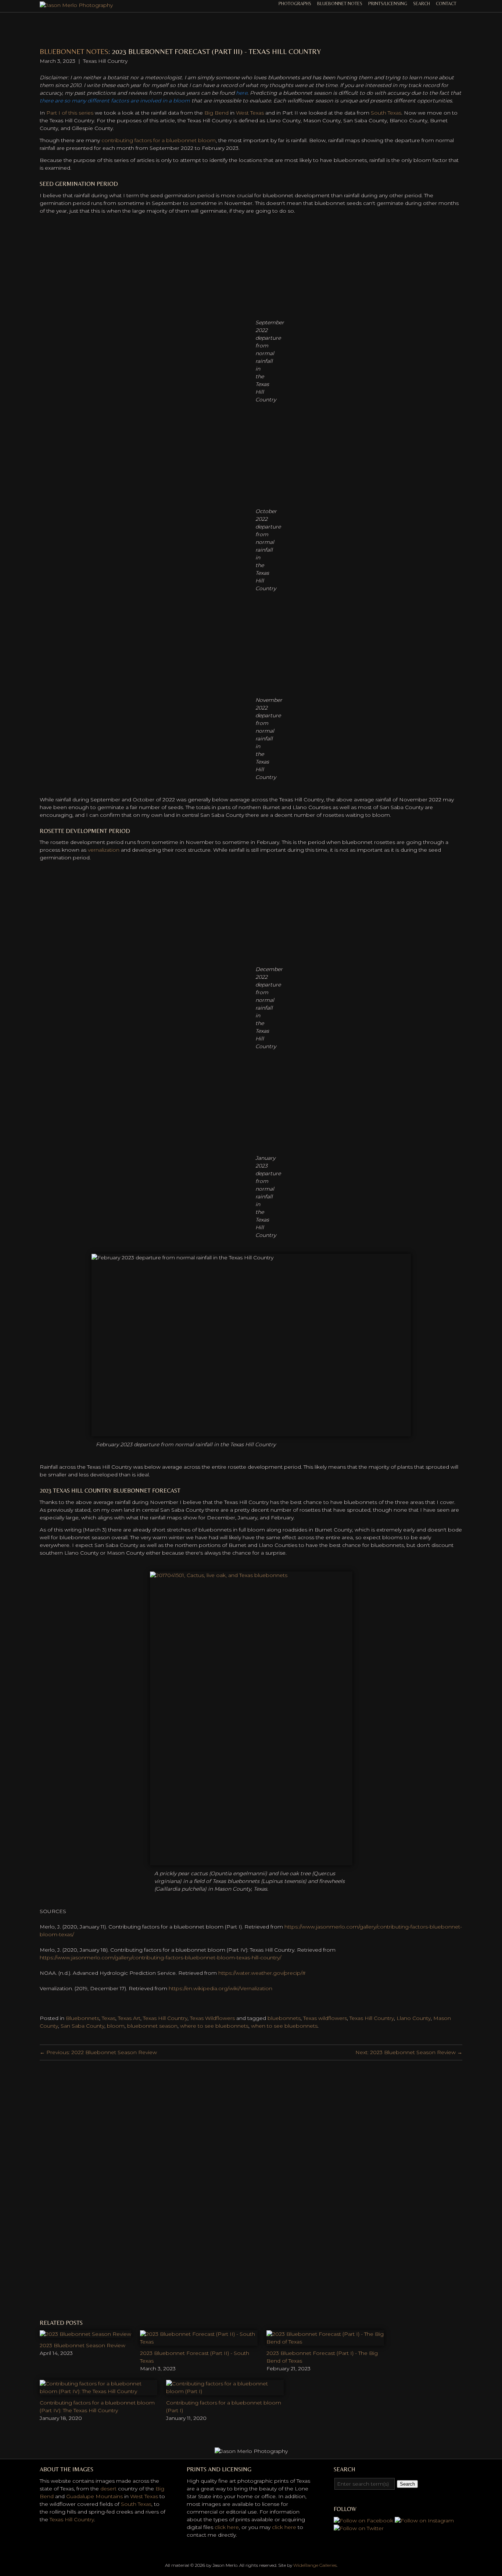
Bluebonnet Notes (340, 3)
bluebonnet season (152, 2026)
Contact (446, 3)
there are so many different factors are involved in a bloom (115, 101)
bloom (116, 2026)
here (242, 93)
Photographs (295, 3)
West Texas (250, 113)
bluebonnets (284, 2018)
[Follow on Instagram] (424, 2521)
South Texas (386, 113)
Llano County (414, 2018)
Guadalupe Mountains (94, 2496)
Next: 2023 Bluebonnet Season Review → (409, 2052)
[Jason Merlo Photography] (76, 5)
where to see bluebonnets (214, 2026)
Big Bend (216, 113)
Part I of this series (70, 113)
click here (227, 2527)
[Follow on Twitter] (359, 2528)
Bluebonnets (83, 2018)
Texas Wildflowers (212, 2018)
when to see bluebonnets (284, 2026)
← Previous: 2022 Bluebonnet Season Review (98, 2052)
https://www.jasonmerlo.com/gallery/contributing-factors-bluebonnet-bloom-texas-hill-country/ (160, 1958)
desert (108, 2489)
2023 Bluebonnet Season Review (83, 2345)
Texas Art (129, 2018)
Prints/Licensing (388, 3)
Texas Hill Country (165, 2018)
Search (422, 3)
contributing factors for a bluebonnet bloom (159, 140)
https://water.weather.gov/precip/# (262, 1973)
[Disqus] (251, 2189)
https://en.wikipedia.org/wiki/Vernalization (220, 1988)
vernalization (104, 850)
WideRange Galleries (315, 2565)
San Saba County (83, 2026)
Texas (109, 2018)
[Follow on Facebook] (363, 2521)
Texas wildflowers (325, 2018)
